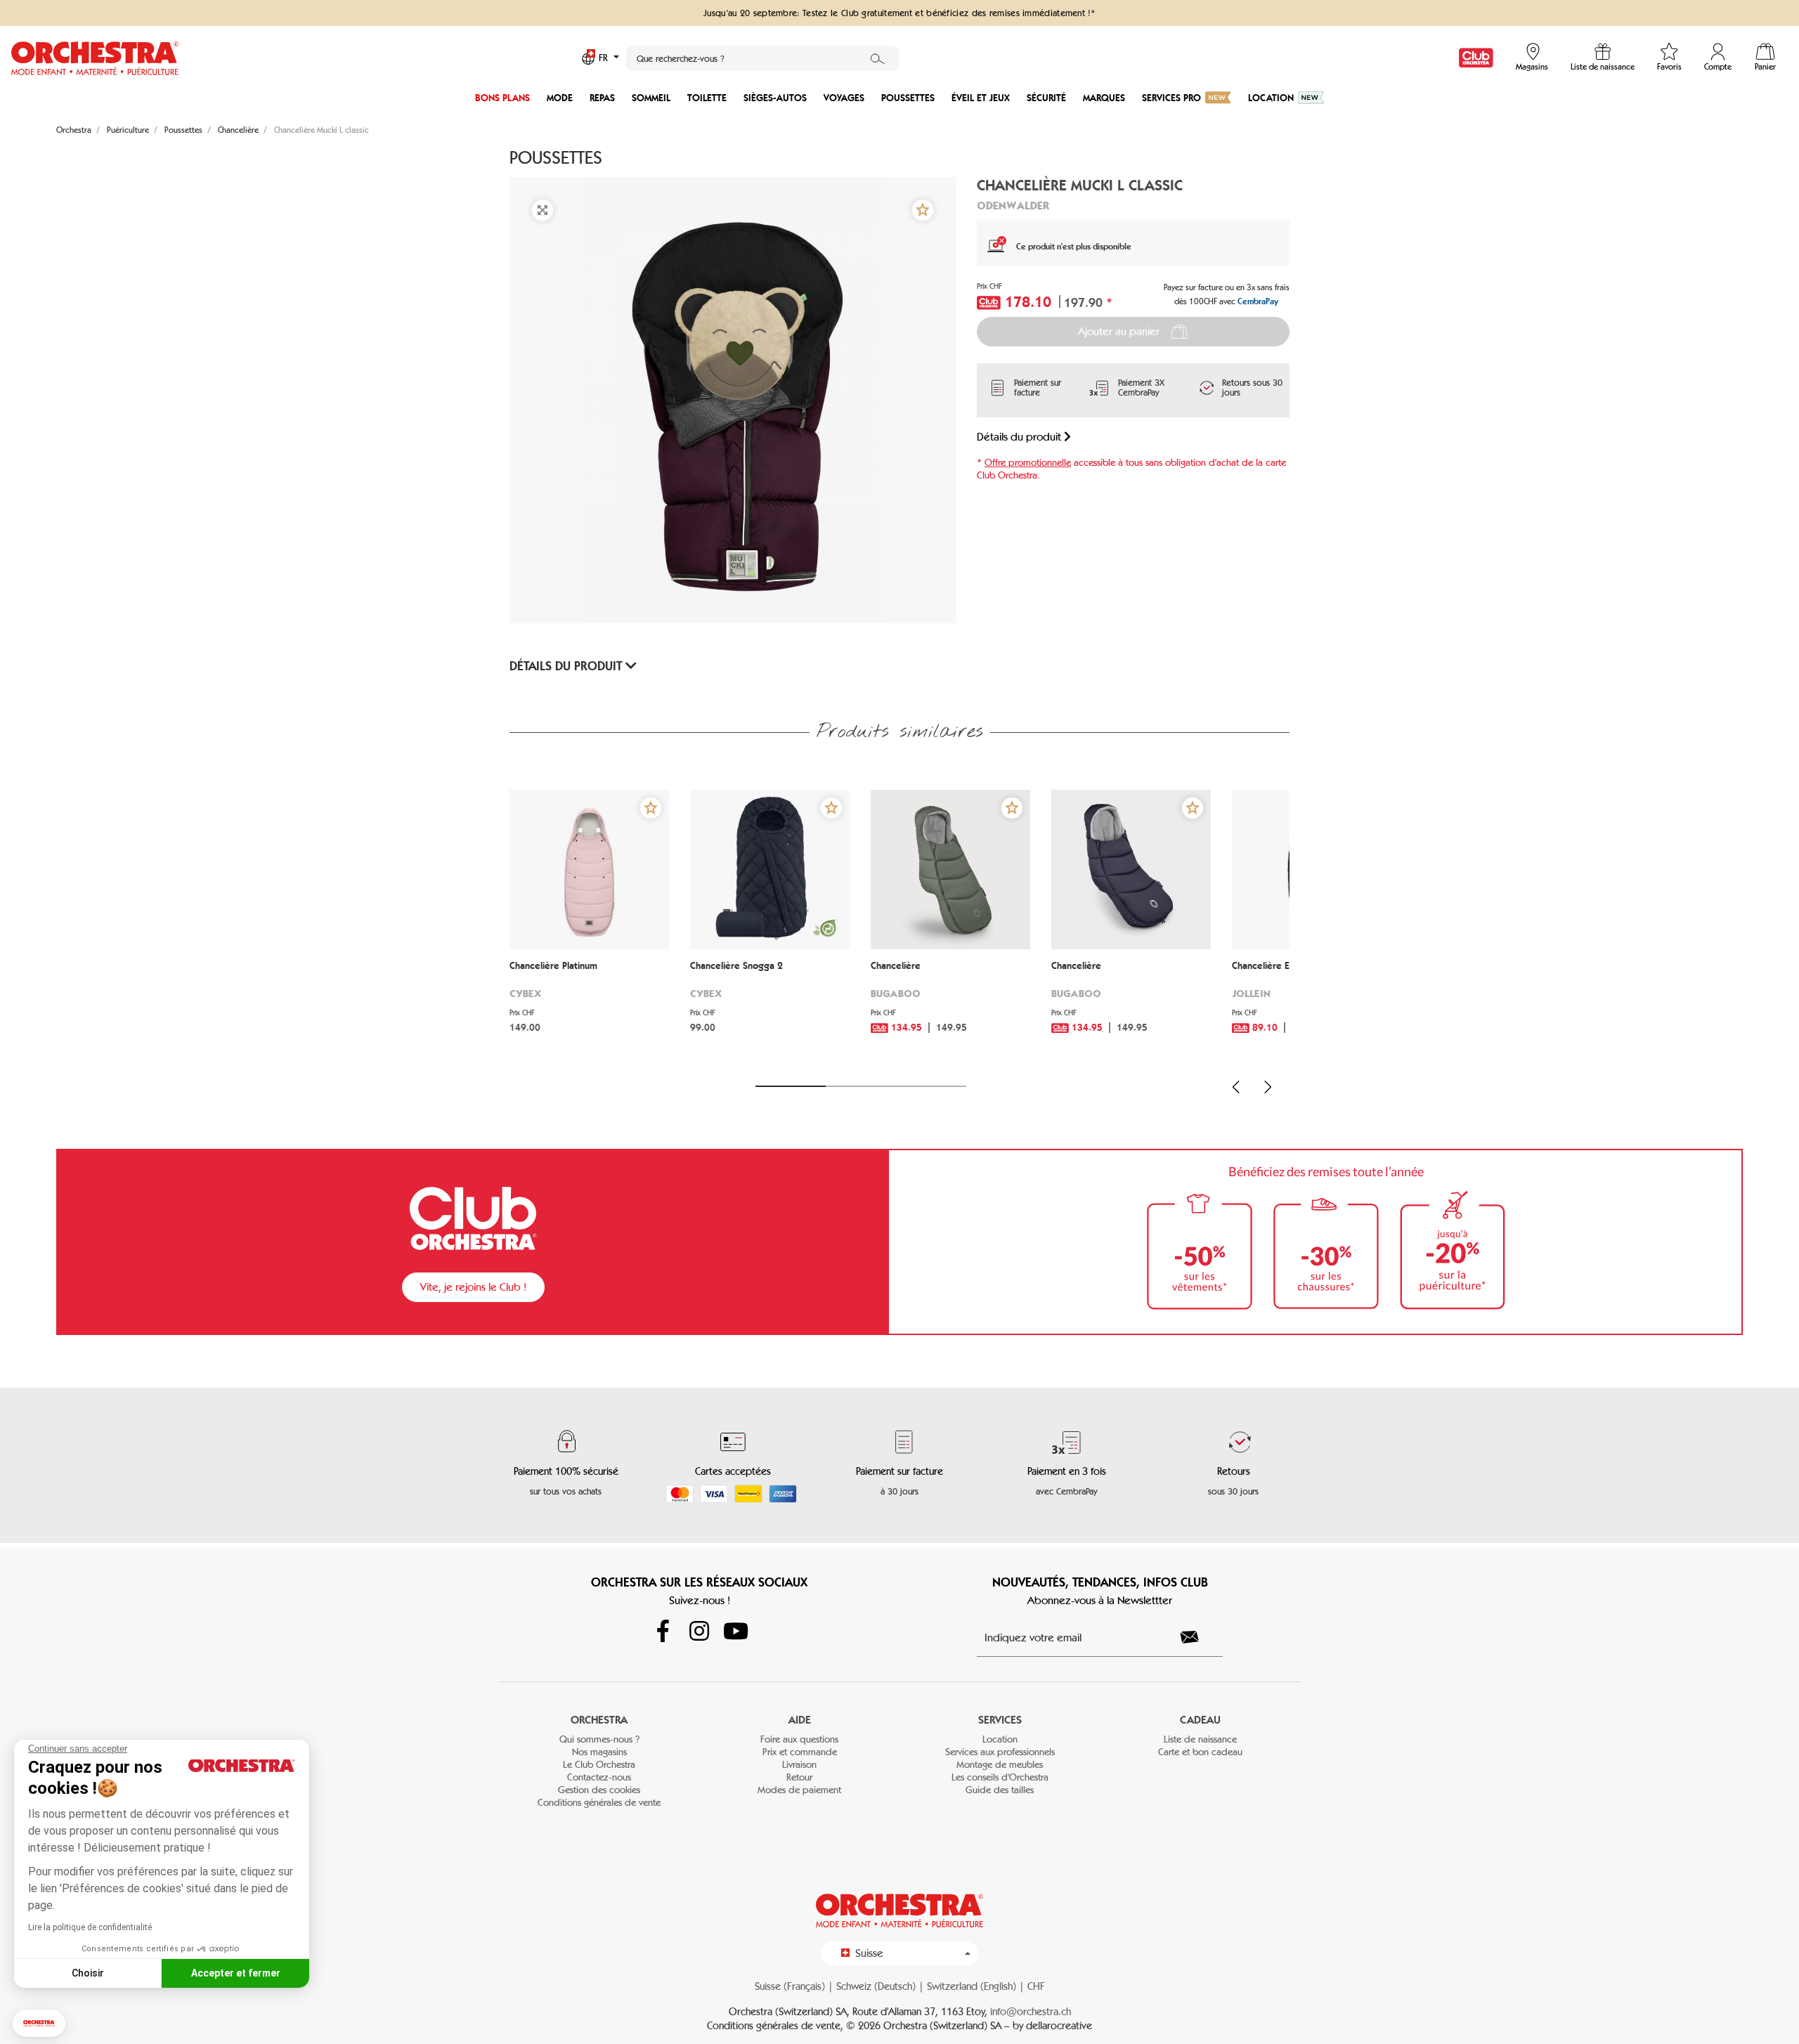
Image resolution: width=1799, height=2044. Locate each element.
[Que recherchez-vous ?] (878, 58)
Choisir (88, 1973)
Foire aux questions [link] (799, 1739)
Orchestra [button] (599, 1720)
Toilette (707, 98)
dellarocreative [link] (1059, 2026)
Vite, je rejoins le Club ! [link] (473, 1287)
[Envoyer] (1197, 1637)
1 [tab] (791, 1086)
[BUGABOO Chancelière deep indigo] (1131, 870)
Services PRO (1171, 98)
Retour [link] (799, 1777)
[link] (1476, 58)
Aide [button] (800, 1720)
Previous (1236, 1087)
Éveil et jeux (981, 98)
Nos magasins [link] (599, 1752)
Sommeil (651, 98)
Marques (1104, 98)
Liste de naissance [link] (1200, 1739)
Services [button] (1000, 1720)
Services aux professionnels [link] (1000, 1752)
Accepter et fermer (236, 1973)
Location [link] (1000, 1739)
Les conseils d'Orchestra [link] (1000, 1777)
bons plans (502, 98)
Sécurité (1046, 98)
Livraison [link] (799, 1765)
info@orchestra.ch (1031, 2012)
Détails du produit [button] (567, 666)
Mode (560, 98)
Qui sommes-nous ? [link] (599, 1739)
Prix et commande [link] (800, 1752)
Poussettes (908, 98)
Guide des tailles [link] (1000, 1790)
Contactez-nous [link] (599, 1777)
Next (1268, 1087)
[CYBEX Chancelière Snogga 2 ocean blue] (770, 870)
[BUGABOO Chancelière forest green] (950, 870)
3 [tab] (931, 1086)
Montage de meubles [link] (1000, 1765)
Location (1271, 98)
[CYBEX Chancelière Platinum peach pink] (589, 870)
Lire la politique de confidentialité (90, 1927)
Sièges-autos (775, 98)
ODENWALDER (1013, 205)
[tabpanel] (589, 929)
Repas (602, 98)
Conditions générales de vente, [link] (777, 2026)
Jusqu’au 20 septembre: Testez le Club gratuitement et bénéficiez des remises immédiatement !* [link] (899, 13)
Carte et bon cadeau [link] (1200, 1752)
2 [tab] (861, 1086)
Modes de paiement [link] (799, 1790)
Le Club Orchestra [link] (599, 1765)
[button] (39, 2023)
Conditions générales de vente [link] (599, 1803)
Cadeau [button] (1200, 1720)
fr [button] (605, 58)
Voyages (844, 98)
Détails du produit (1020, 437)
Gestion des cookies (599, 1790)
